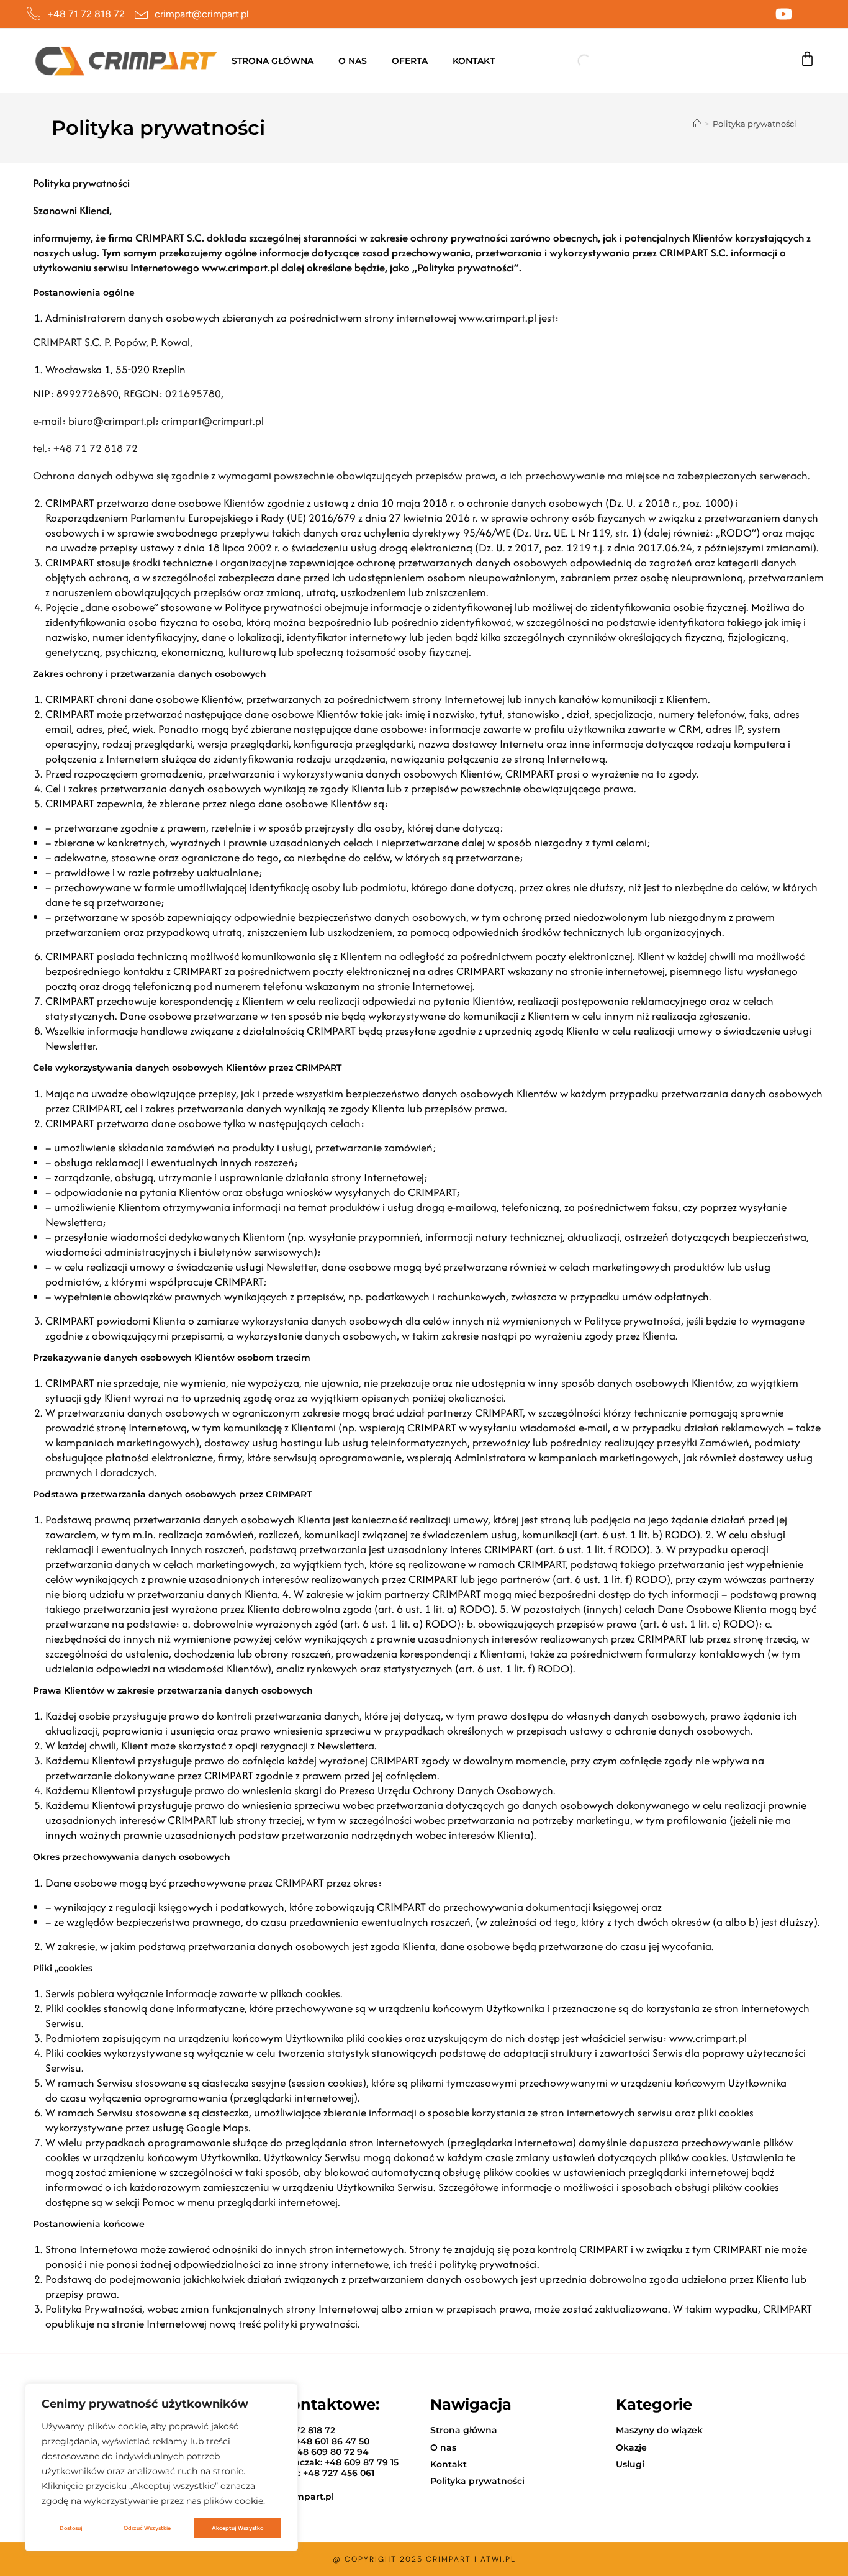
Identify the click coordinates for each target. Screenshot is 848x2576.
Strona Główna (273, 61)
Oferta (410, 61)
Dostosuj (71, 2528)
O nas (353, 61)
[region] (161, 2467)
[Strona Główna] (697, 124)
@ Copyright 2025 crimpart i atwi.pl (424, 2559)
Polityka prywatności (755, 124)
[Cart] (807, 59)
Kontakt (474, 61)
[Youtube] (784, 14)
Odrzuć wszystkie (147, 2528)
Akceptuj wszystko (237, 2528)
